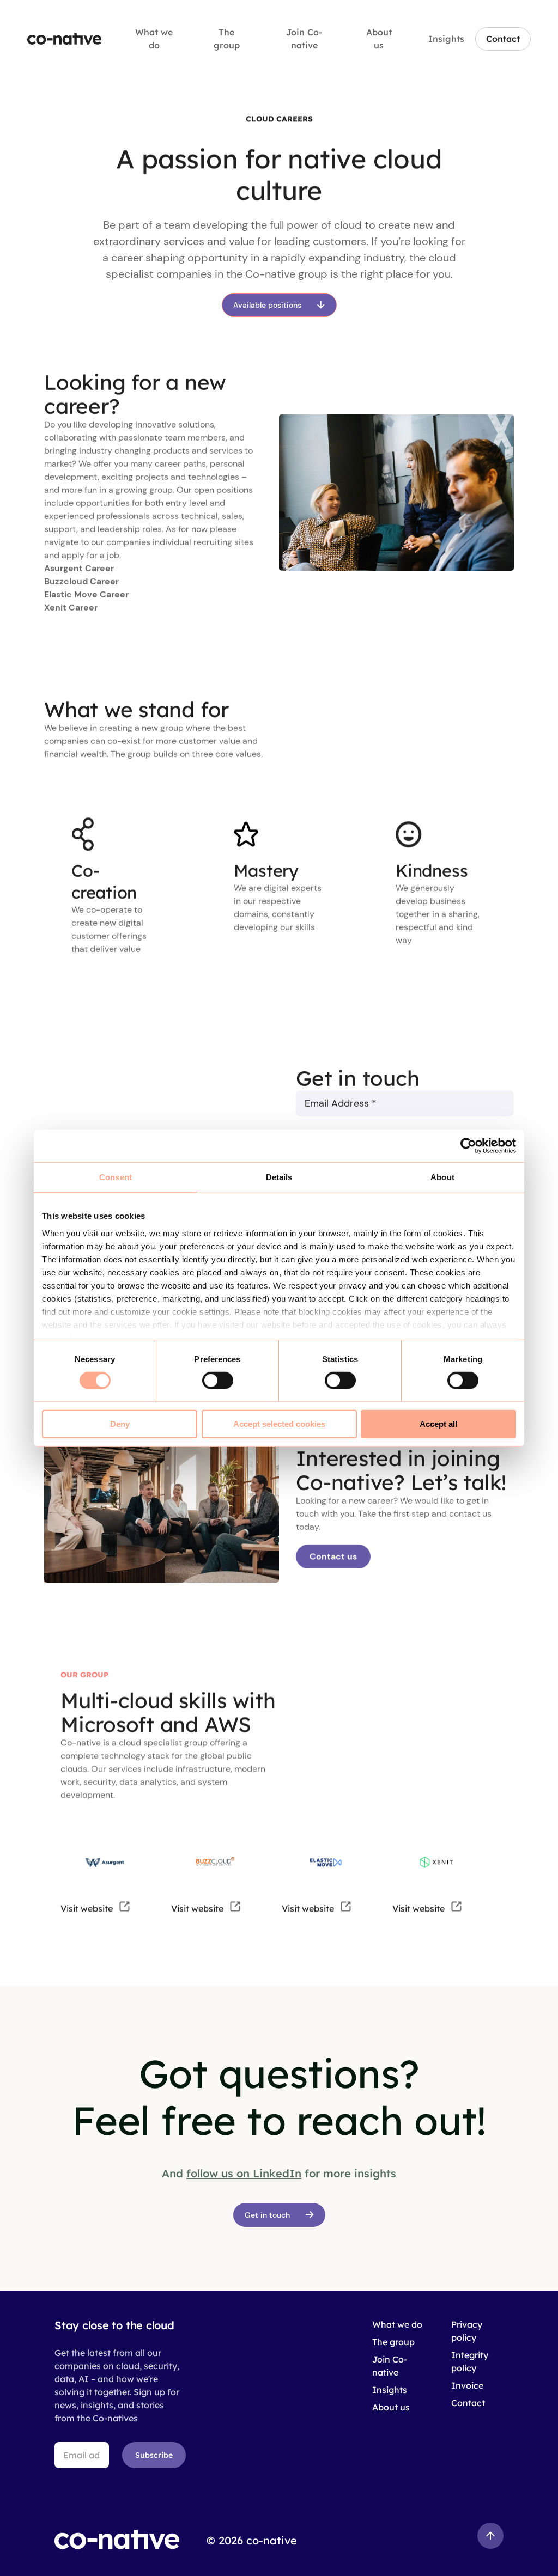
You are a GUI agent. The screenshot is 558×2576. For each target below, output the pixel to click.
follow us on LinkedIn (244, 2173)
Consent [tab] (116, 1177)
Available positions (267, 305)
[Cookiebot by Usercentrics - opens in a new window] (468, 1146)
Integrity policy (470, 2361)
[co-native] (64, 39)
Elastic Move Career (86, 595)
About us (379, 39)
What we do (154, 39)
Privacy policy (467, 2331)
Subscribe (154, 2455)
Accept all (438, 1424)
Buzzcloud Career (81, 582)
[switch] (218, 1381)
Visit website (88, 1908)
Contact (503, 39)
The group (227, 39)
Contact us (333, 1556)
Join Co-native (304, 39)
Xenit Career (71, 608)
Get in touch (267, 2215)
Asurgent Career (79, 569)
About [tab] (442, 1177)
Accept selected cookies (279, 1424)
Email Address (341, 1103)
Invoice (467, 2385)
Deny (120, 1424)
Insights (446, 39)
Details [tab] (279, 1177)
